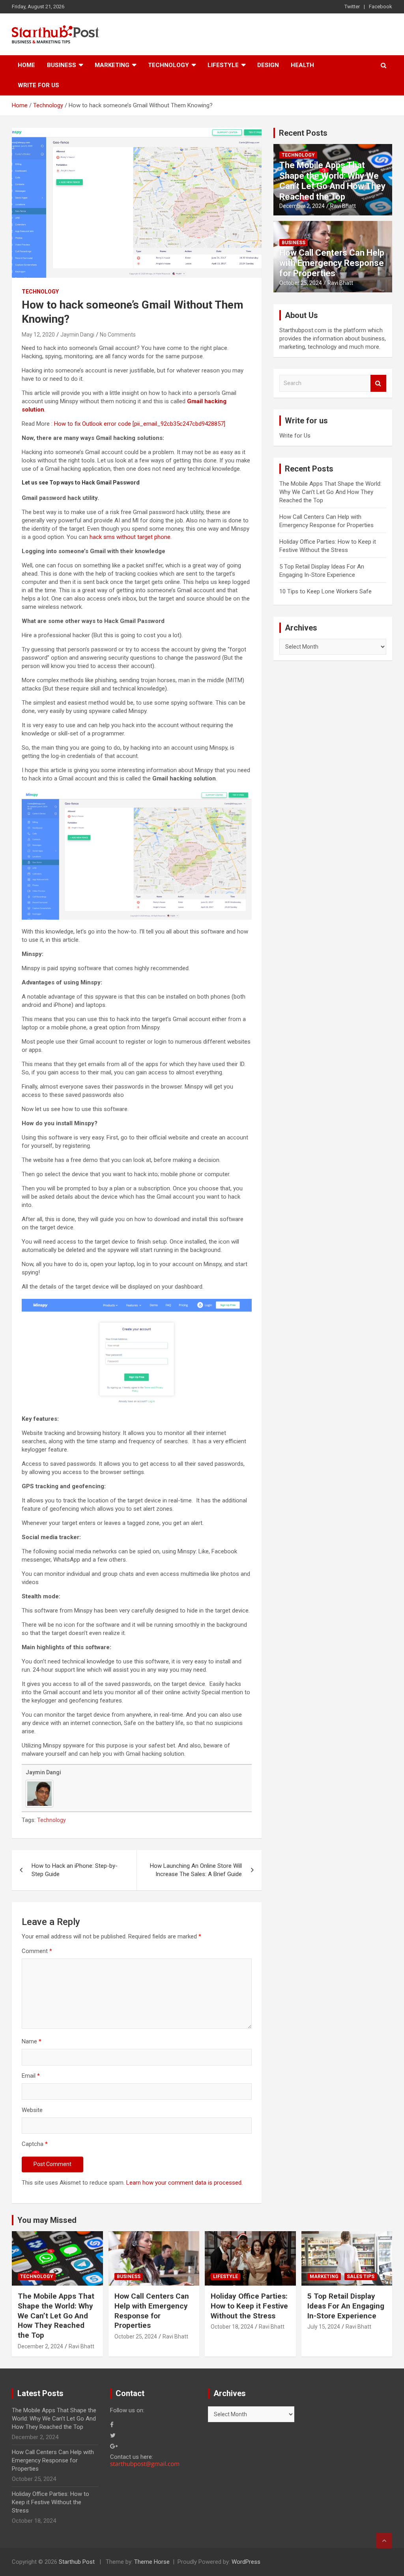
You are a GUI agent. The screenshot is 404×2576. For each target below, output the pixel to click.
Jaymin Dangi (77, 335)
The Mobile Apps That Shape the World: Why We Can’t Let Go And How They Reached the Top (332, 181)
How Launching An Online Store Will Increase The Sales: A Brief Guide (196, 1870)
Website (32, 2110)
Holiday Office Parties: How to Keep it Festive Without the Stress (249, 2306)
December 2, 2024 (302, 206)
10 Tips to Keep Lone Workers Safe (325, 591)
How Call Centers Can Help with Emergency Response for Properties (332, 263)
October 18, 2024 (232, 2327)
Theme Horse (152, 2562)
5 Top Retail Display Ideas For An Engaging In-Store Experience (346, 2306)
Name (32, 2041)
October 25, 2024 (301, 283)
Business (62, 65)
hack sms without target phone (130, 537)
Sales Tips (361, 2277)
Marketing (112, 65)
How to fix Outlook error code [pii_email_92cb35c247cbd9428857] (140, 424)
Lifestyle (223, 65)
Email (31, 2076)
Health (302, 65)
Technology (168, 65)
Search (378, 383)
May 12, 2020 (38, 335)
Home (26, 65)
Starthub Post (77, 2562)
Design (268, 65)
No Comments (118, 335)
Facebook (381, 7)
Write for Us (38, 85)
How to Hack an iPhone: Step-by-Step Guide (75, 1870)
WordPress (246, 2562)
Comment (37, 1951)
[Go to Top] (384, 2540)
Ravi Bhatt (343, 206)
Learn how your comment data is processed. (184, 2183)
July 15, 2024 (324, 2327)
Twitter (352, 7)
